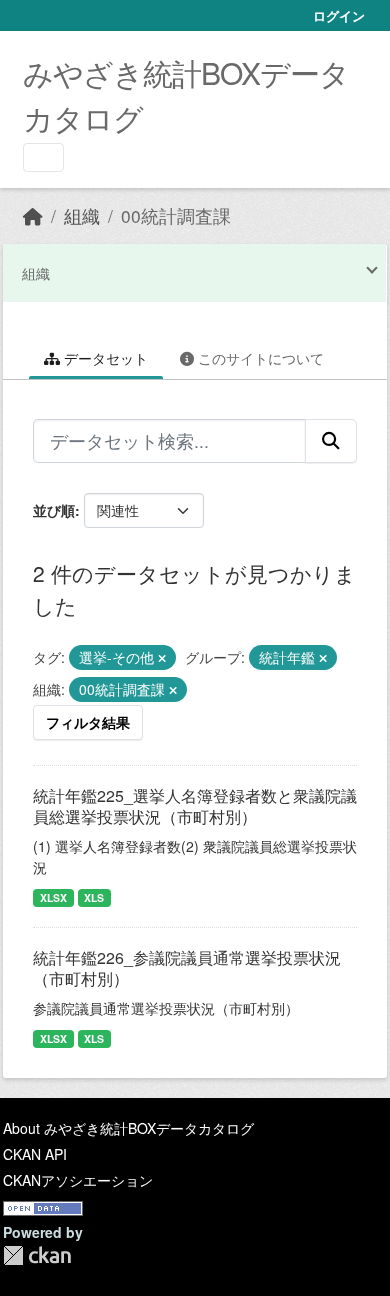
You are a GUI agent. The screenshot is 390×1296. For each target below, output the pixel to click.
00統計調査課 (176, 215)
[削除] (162, 658)
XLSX (53, 897)
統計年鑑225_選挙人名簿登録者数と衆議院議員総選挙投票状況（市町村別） (195, 806)
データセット (104, 358)
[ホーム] (33, 215)
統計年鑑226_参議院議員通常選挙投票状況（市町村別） (187, 968)
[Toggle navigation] (43, 157)
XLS (94, 897)
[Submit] (331, 441)
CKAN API (35, 1154)
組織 (82, 215)
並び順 (54, 510)
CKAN (37, 1255)
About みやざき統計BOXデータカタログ (128, 1128)
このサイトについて (259, 358)
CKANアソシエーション (78, 1180)
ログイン (339, 15)
